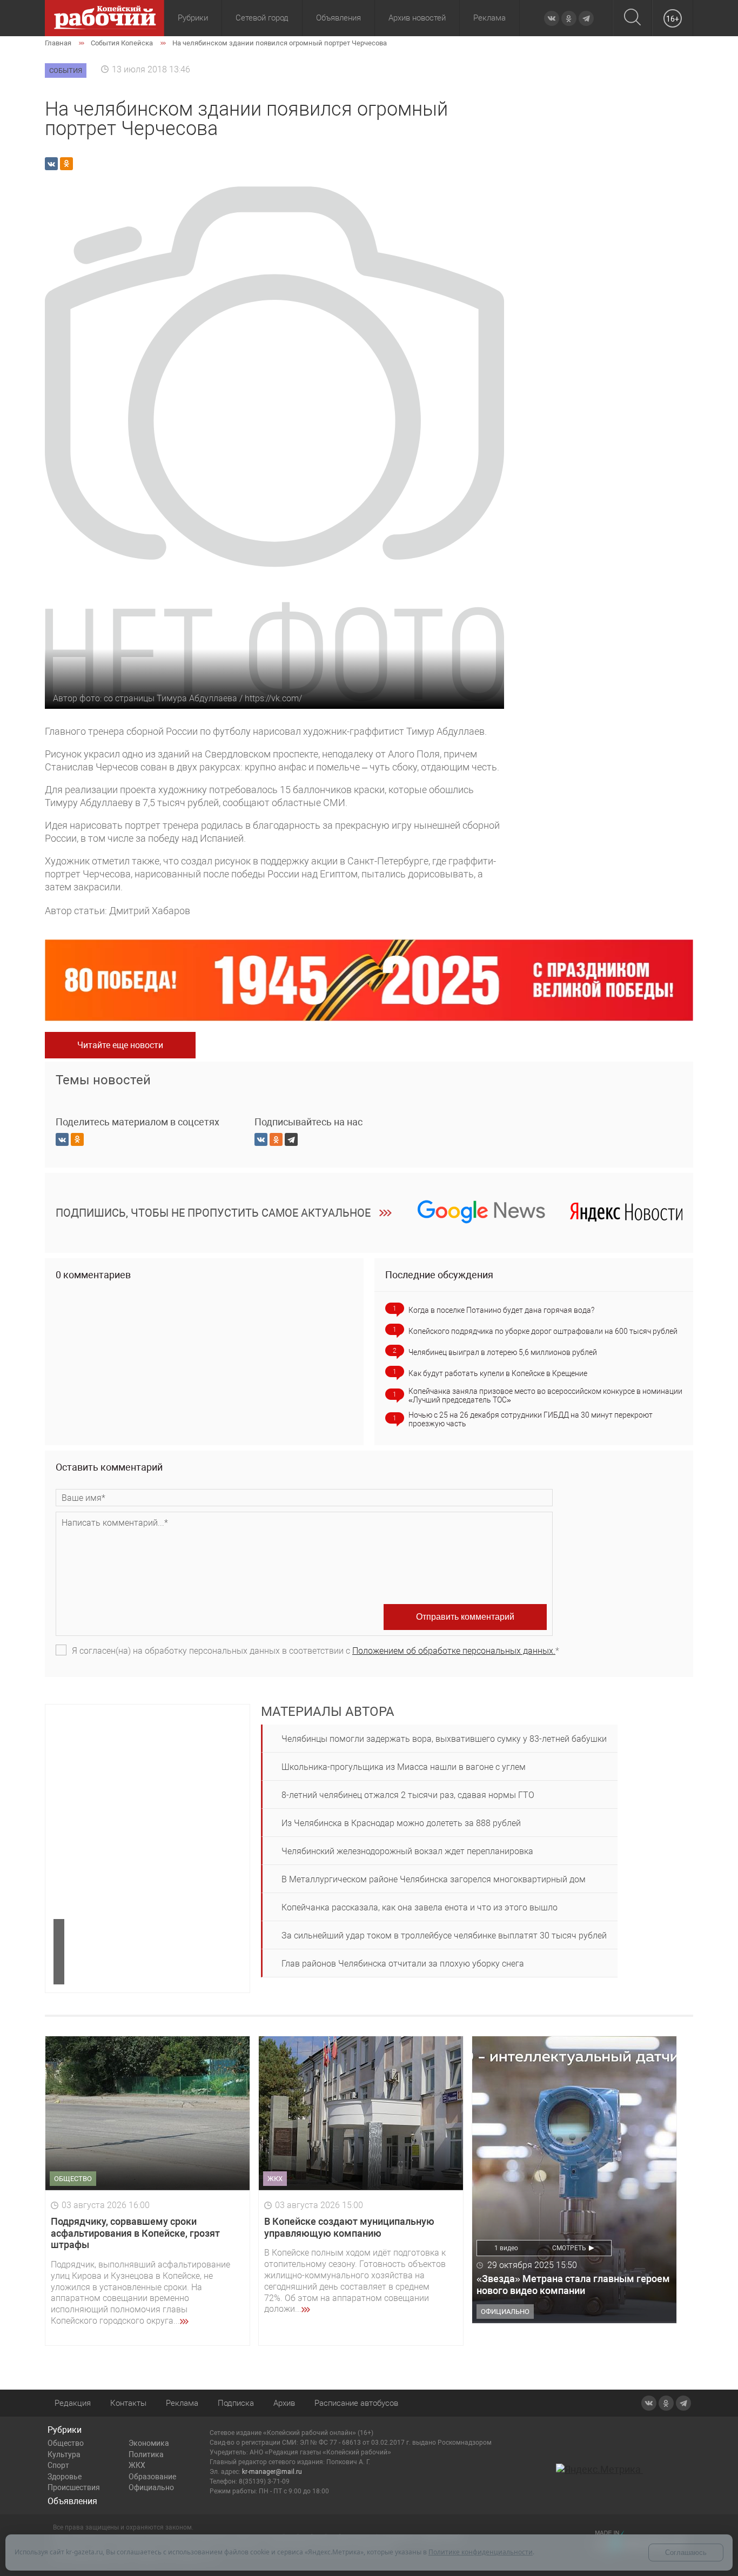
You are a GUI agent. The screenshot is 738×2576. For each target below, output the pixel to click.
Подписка (236, 2403)
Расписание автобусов (356, 2403)
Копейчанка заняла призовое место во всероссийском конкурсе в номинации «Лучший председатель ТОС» (545, 1396)
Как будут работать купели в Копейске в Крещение (498, 1373)
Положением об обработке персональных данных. (454, 1651)
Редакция (73, 2403)
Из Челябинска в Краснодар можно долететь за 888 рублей (401, 1823)
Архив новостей (417, 18)
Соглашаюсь (686, 2552)
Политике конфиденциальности (481, 2552)
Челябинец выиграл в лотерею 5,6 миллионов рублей (503, 1352)
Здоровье (65, 2477)
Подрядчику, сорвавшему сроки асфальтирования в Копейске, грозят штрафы (135, 2233)
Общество (66, 2443)
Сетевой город (262, 18)
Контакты (128, 2403)
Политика (146, 2454)
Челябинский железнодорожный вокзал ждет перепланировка (407, 1851)
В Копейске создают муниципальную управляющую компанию (349, 2227)
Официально (151, 2487)
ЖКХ (137, 2465)
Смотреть (569, 2248)
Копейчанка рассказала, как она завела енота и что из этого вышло (420, 1907)
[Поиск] (632, 18)
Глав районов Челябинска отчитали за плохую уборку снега (403, 1964)
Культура (64, 2454)
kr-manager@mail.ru (272, 2472)
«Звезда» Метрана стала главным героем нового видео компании (573, 2285)
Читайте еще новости (120, 1045)
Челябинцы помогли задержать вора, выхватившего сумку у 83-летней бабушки (444, 1739)
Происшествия (74, 2487)
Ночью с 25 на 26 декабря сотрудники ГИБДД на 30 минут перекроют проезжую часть (531, 1419)
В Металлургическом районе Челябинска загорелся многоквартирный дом (434, 1879)
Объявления (338, 18)
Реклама (489, 18)
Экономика (149, 2443)
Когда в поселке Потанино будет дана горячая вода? (501, 1310)
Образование (152, 2477)
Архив (284, 2403)
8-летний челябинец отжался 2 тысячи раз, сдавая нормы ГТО (408, 1795)
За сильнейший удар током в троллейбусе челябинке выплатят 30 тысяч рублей (444, 1936)
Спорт (58, 2465)
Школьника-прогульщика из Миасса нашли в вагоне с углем (404, 1767)
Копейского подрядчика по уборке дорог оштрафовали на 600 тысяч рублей (543, 1331)
